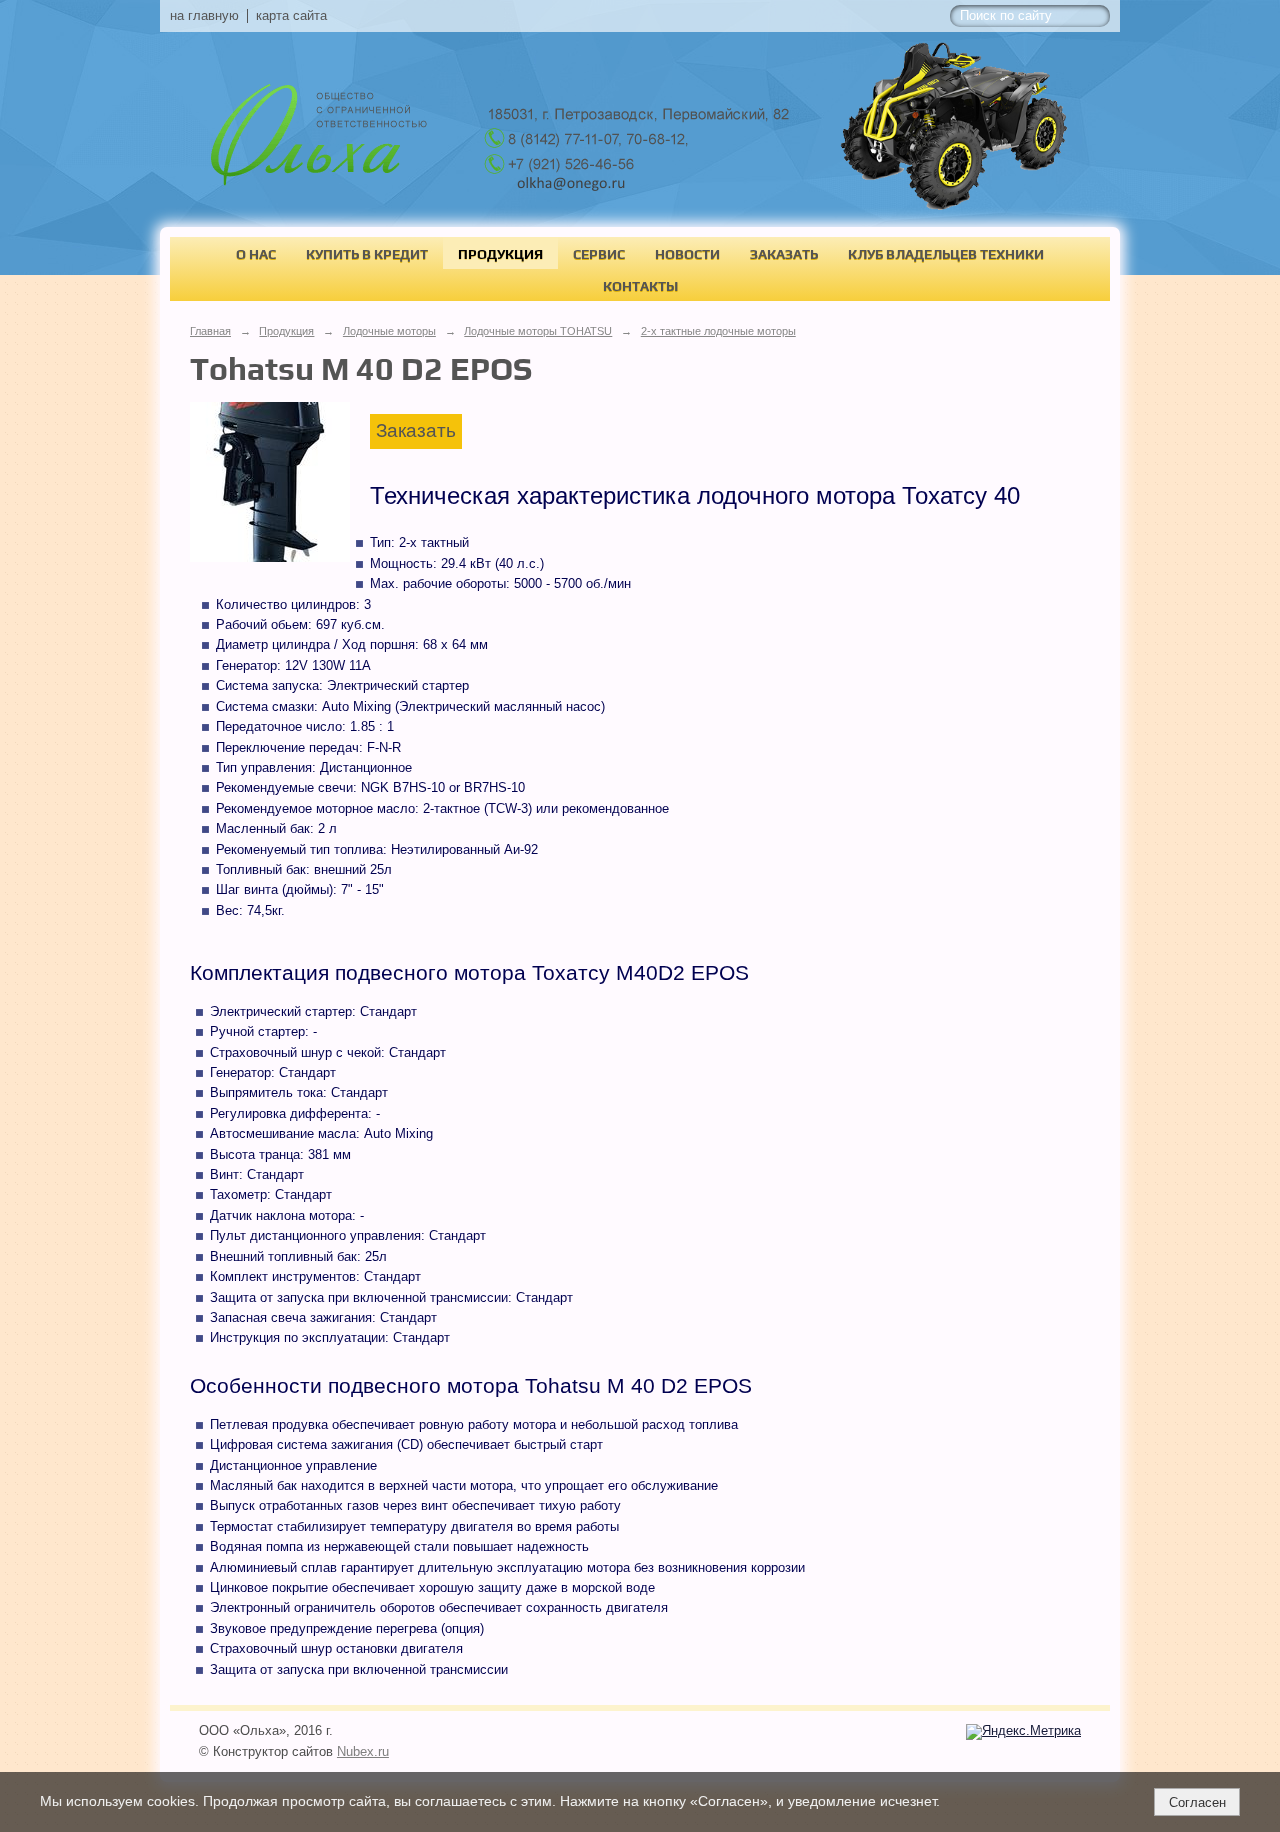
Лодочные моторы (389, 331)
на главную (204, 16)
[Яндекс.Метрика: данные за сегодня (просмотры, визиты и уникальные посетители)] (1023, 1732)
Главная (210, 331)
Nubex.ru (363, 1752)
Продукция (500, 254)
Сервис (599, 254)
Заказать (784, 254)
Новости (687, 254)
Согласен (1197, 1802)
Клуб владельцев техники (946, 254)
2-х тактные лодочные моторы (718, 331)
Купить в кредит (367, 254)
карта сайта (291, 16)
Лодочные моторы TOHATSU (538, 331)
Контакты (640, 286)
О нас (256, 254)
